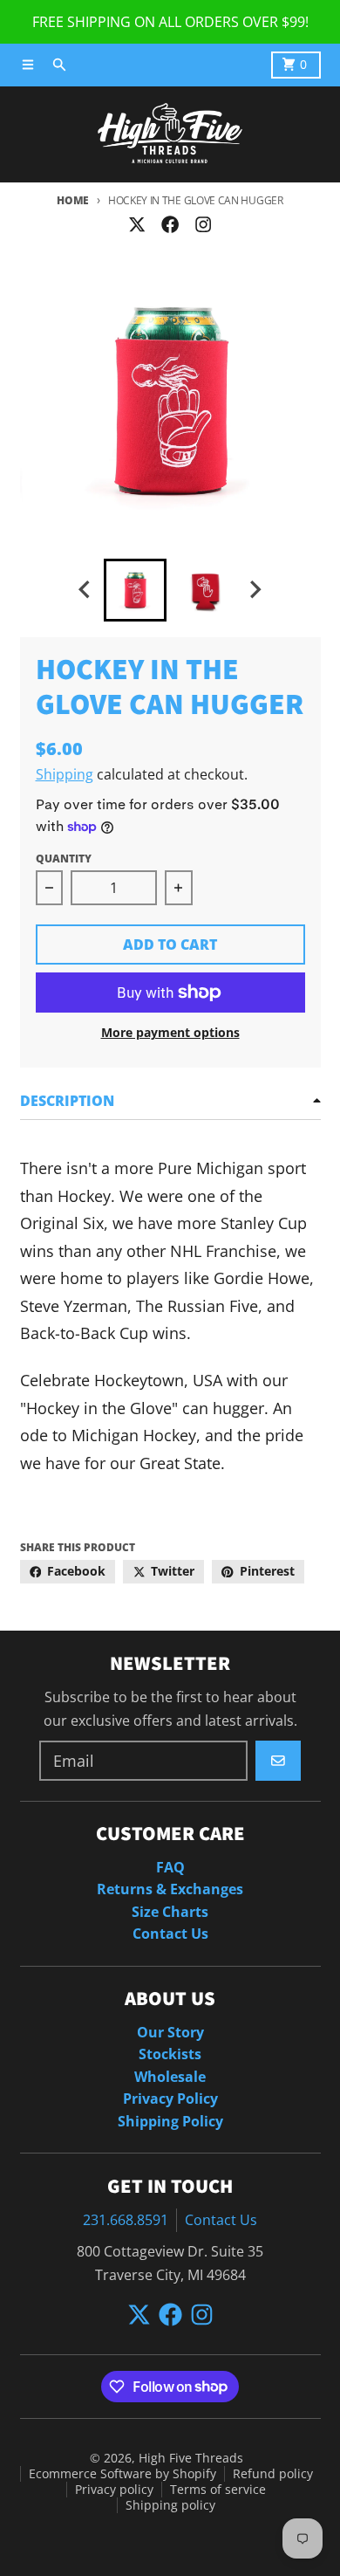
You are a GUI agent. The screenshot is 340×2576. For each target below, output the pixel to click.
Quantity (64, 859)
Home (73, 200)
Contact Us (221, 2220)
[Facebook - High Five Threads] (170, 225)
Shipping (65, 774)
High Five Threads (191, 2458)
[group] (135, 590)
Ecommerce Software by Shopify (122, 2474)
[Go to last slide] (86, 590)
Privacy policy (114, 2490)
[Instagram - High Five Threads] (204, 225)
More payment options (170, 1033)
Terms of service (218, 2490)
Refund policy (273, 2474)
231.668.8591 (126, 2220)
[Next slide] (255, 590)
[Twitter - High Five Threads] (136, 225)
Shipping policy (170, 2505)
